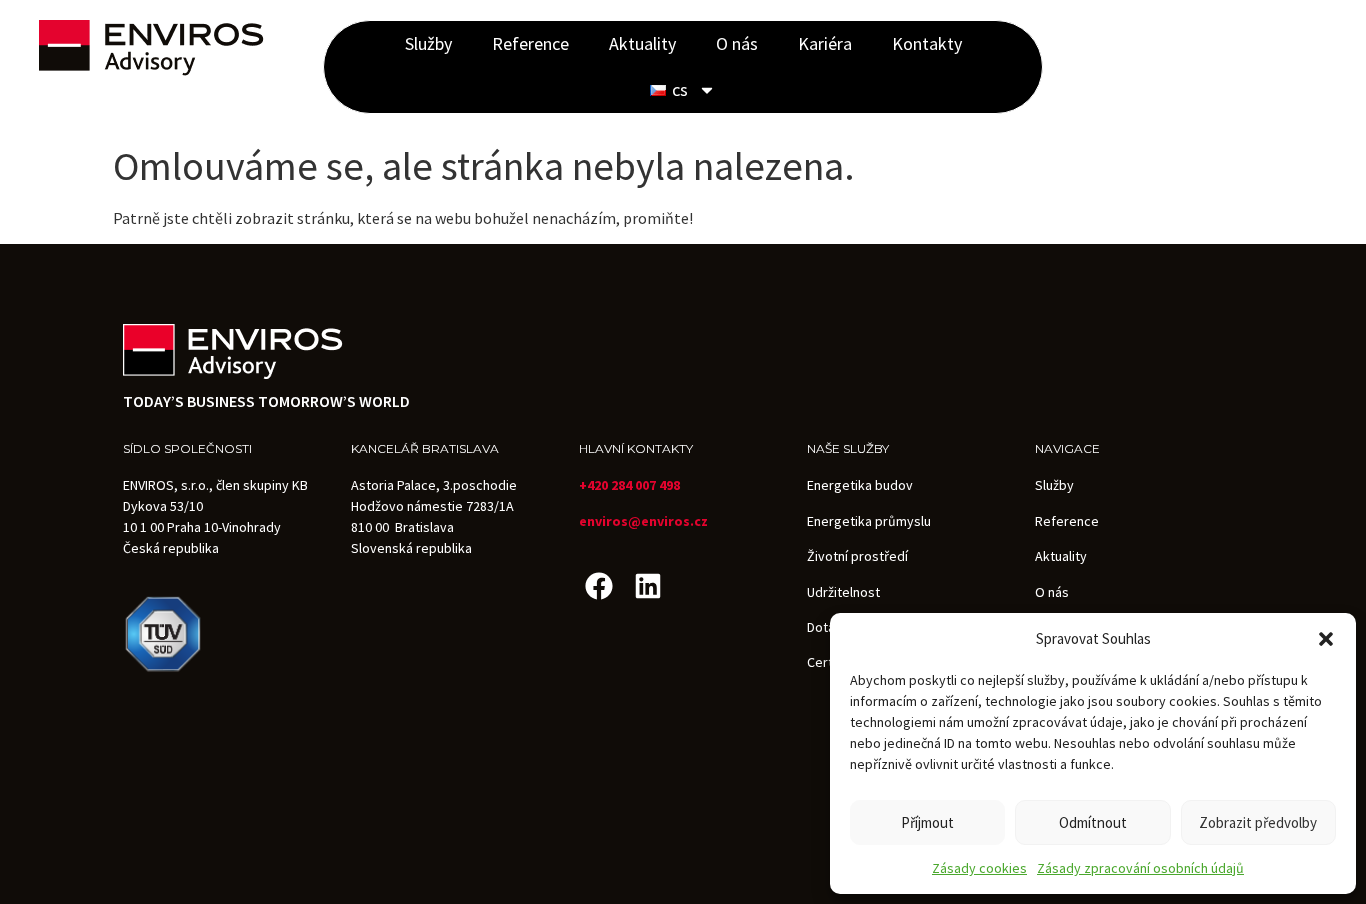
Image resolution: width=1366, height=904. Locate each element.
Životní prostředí (857, 556)
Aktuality (642, 43)
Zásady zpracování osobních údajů (1140, 868)
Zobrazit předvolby (1258, 822)
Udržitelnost (843, 592)
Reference (530, 43)
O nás (737, 43)
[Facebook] (598, 585)
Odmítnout (1093, 822)
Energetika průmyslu (869, 521)
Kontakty (927, 43)
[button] (1326, 639)
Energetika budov (860, 485)
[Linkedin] (647, 585)
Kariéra (825, 43)
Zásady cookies (979, 868)
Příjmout (927, 822)
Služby (428, 43)
